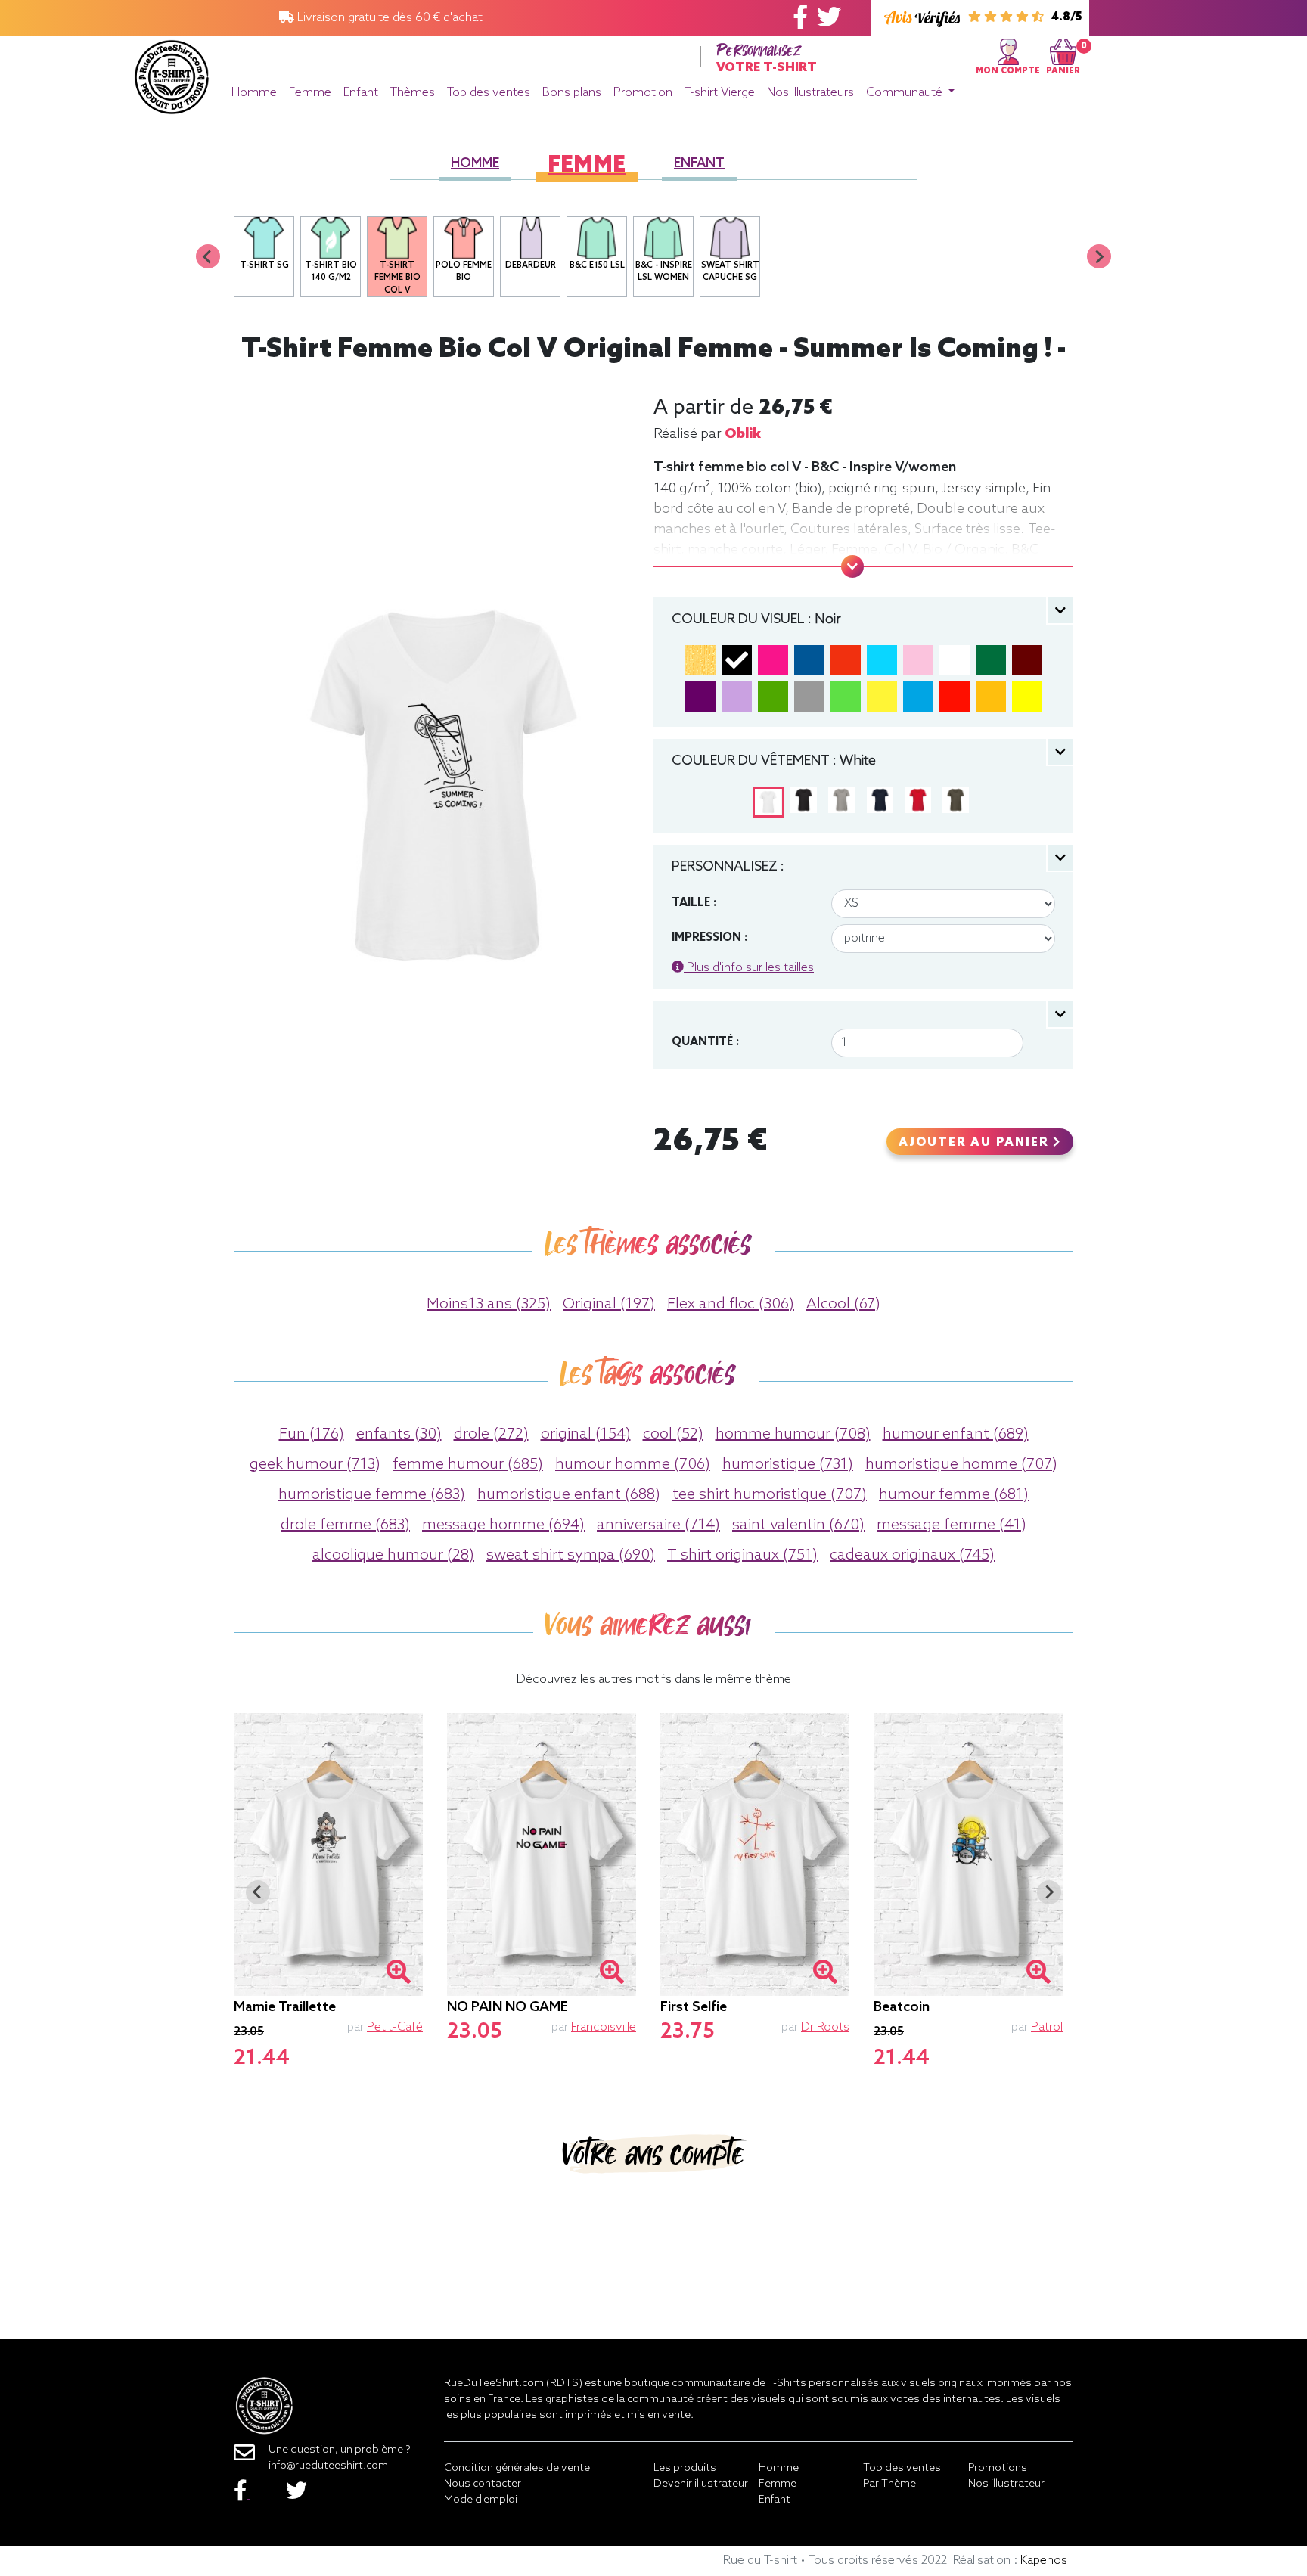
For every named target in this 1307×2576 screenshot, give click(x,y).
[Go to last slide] (258, 1892)
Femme (310, 93)
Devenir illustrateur (701, 2484)
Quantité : (705, 1042)
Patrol (1047, 2027)
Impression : (709, 938)
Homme (254, 93)
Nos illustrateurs (810, 93)
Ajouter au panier (976, 1143)
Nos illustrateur (1006, 2484)
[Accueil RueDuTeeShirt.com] (172, 73)
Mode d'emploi (481, 2500)
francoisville (604, 2027)
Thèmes (413, 93)
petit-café (395, 2027)
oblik (743, 434)
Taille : (694, 903)
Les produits (685, 2468)
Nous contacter (483, 2484)
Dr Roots (825, 2027)
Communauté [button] (906, 93)
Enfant (361, 93)
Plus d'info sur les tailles (749, 968)
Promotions (998, 2468)
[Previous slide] (208, 256)
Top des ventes (489, 93)
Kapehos (1044, 2560)
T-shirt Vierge (720, 93)
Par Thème (889, 2484)
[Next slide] (1099, 256)
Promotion (643, 93)
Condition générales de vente (517, 2468)
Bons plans (572, 93)
